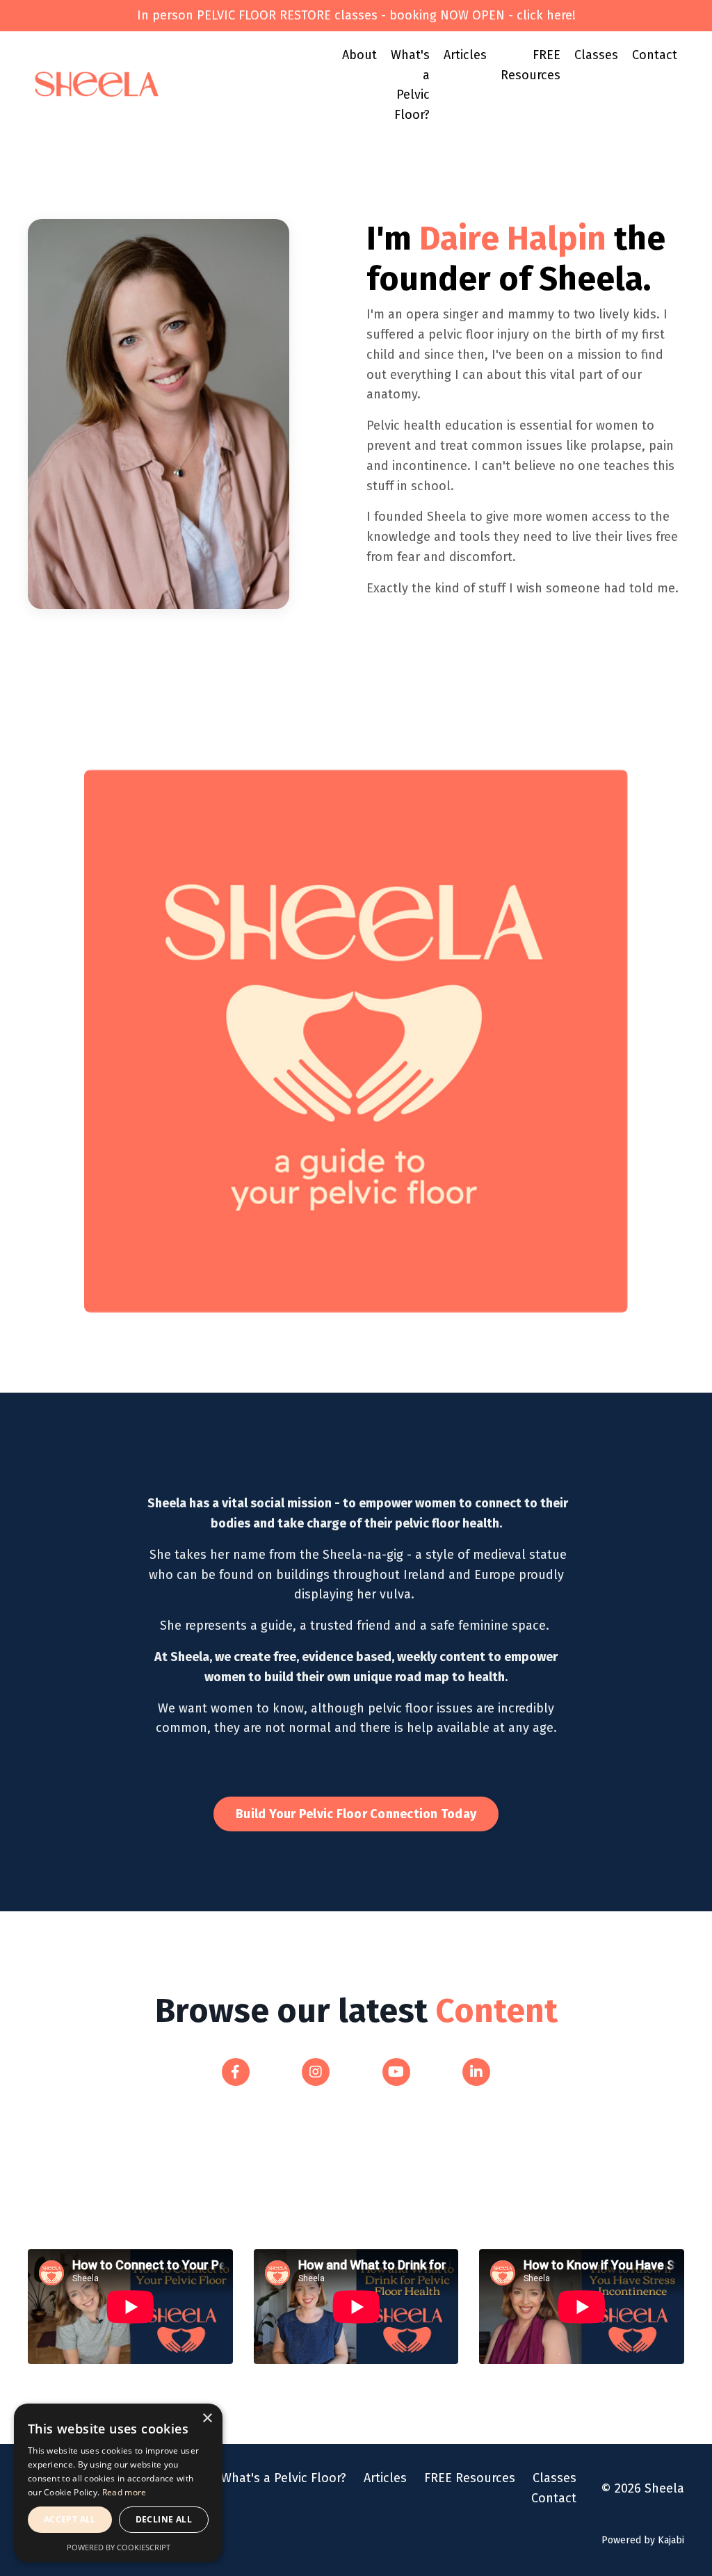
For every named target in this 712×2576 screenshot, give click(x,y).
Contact (655, 55)
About (359, 55)
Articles (465, 55)
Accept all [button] (70, 2519)
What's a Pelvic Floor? (410, 85)
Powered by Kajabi (643, 2540)
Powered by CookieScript (119, 2547)
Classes (596, 55)
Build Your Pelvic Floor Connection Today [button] (356, 1814)
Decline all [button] (164, 2519)
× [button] (207, 2419)
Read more (124, 2492)
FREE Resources (531, 65)
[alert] (118, 2483)
